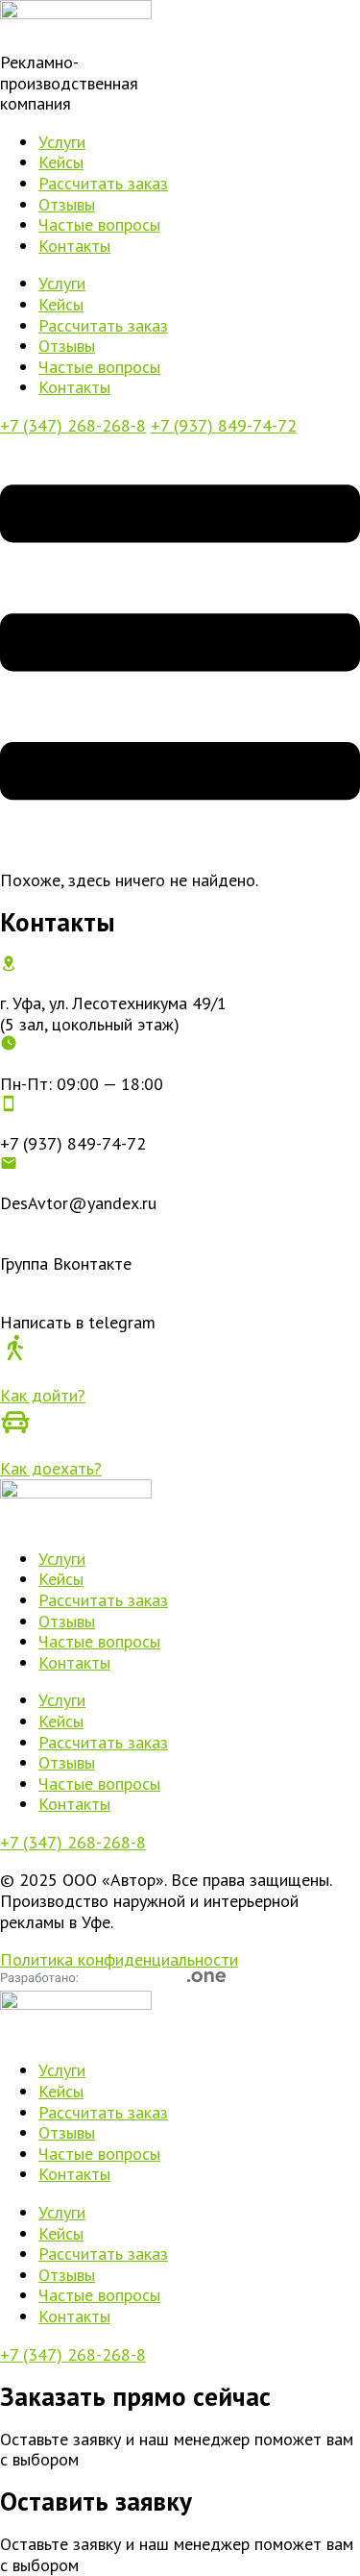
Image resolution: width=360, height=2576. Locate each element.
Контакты (74, 246)
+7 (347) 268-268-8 (73, 425)
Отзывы (67, 204)
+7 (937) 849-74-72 (224, 425)
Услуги (62, 142)
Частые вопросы (99, 224)
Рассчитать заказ (103, 183)
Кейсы (61, 162)
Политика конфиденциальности (119, 1959)
